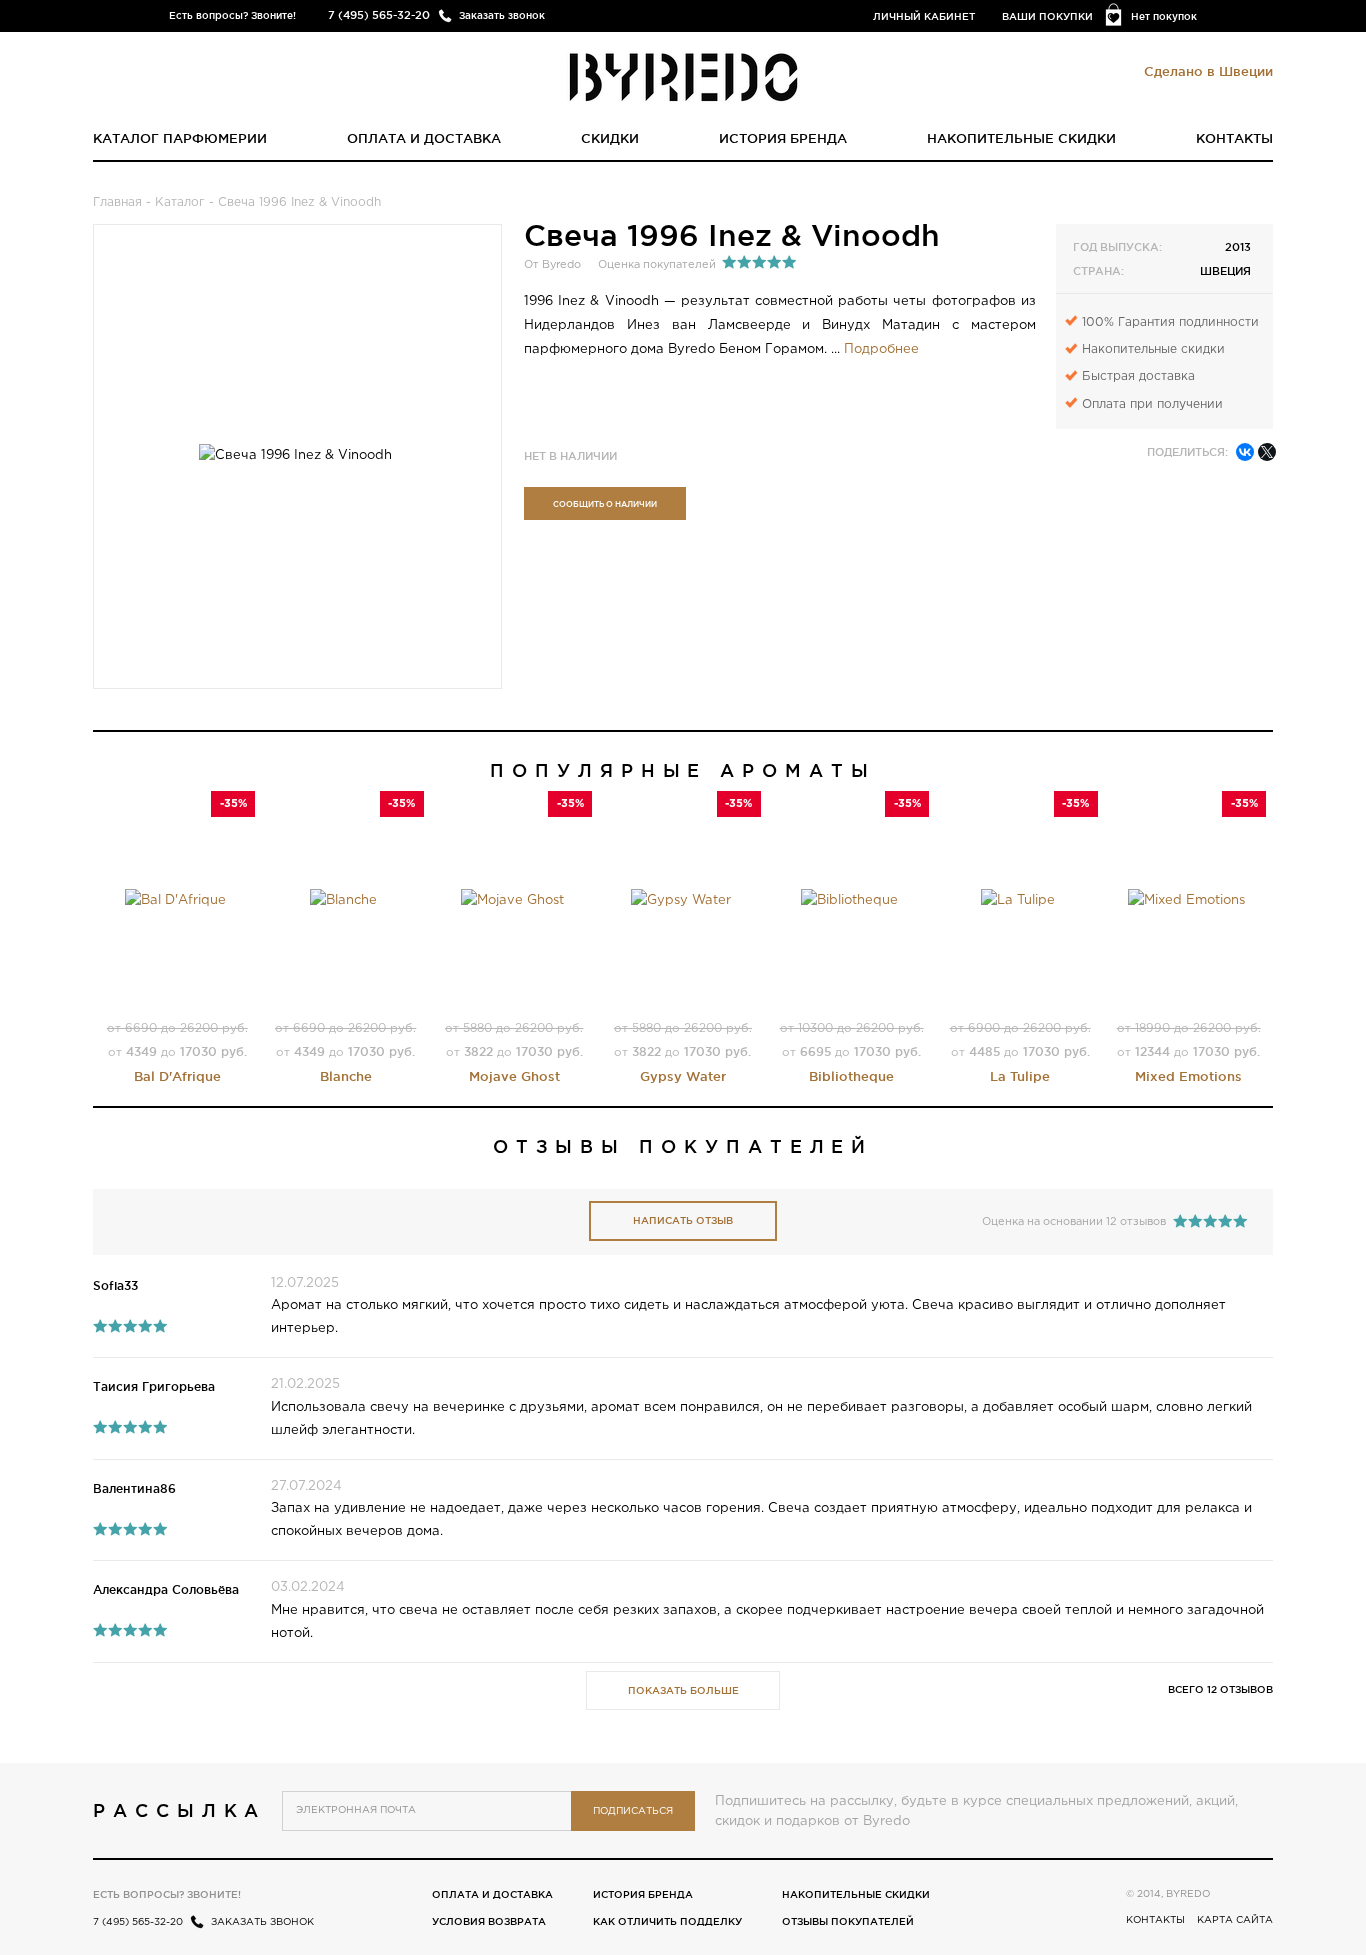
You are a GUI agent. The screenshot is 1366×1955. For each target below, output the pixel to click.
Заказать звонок (502, 15)
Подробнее (881, 349)
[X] (1267, 452)
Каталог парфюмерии (180, 138)
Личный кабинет (924, 16)
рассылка (179, 1810)
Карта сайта (1235, 1920)
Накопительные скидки (1021, 138)
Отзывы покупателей (848, 1921)
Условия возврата (489, 1921)
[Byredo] (683, 76)
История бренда (783, 138)
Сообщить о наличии (605, 504)
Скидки (610, 138)
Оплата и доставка (424, 138)
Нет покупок (1164, 16)
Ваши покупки (1047, 16)
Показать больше (683, 1690)
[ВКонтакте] (1245, 452)
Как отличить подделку (667, 1921)
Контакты (1234, 138)
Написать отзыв (683, 1220)
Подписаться (633, 1811)
